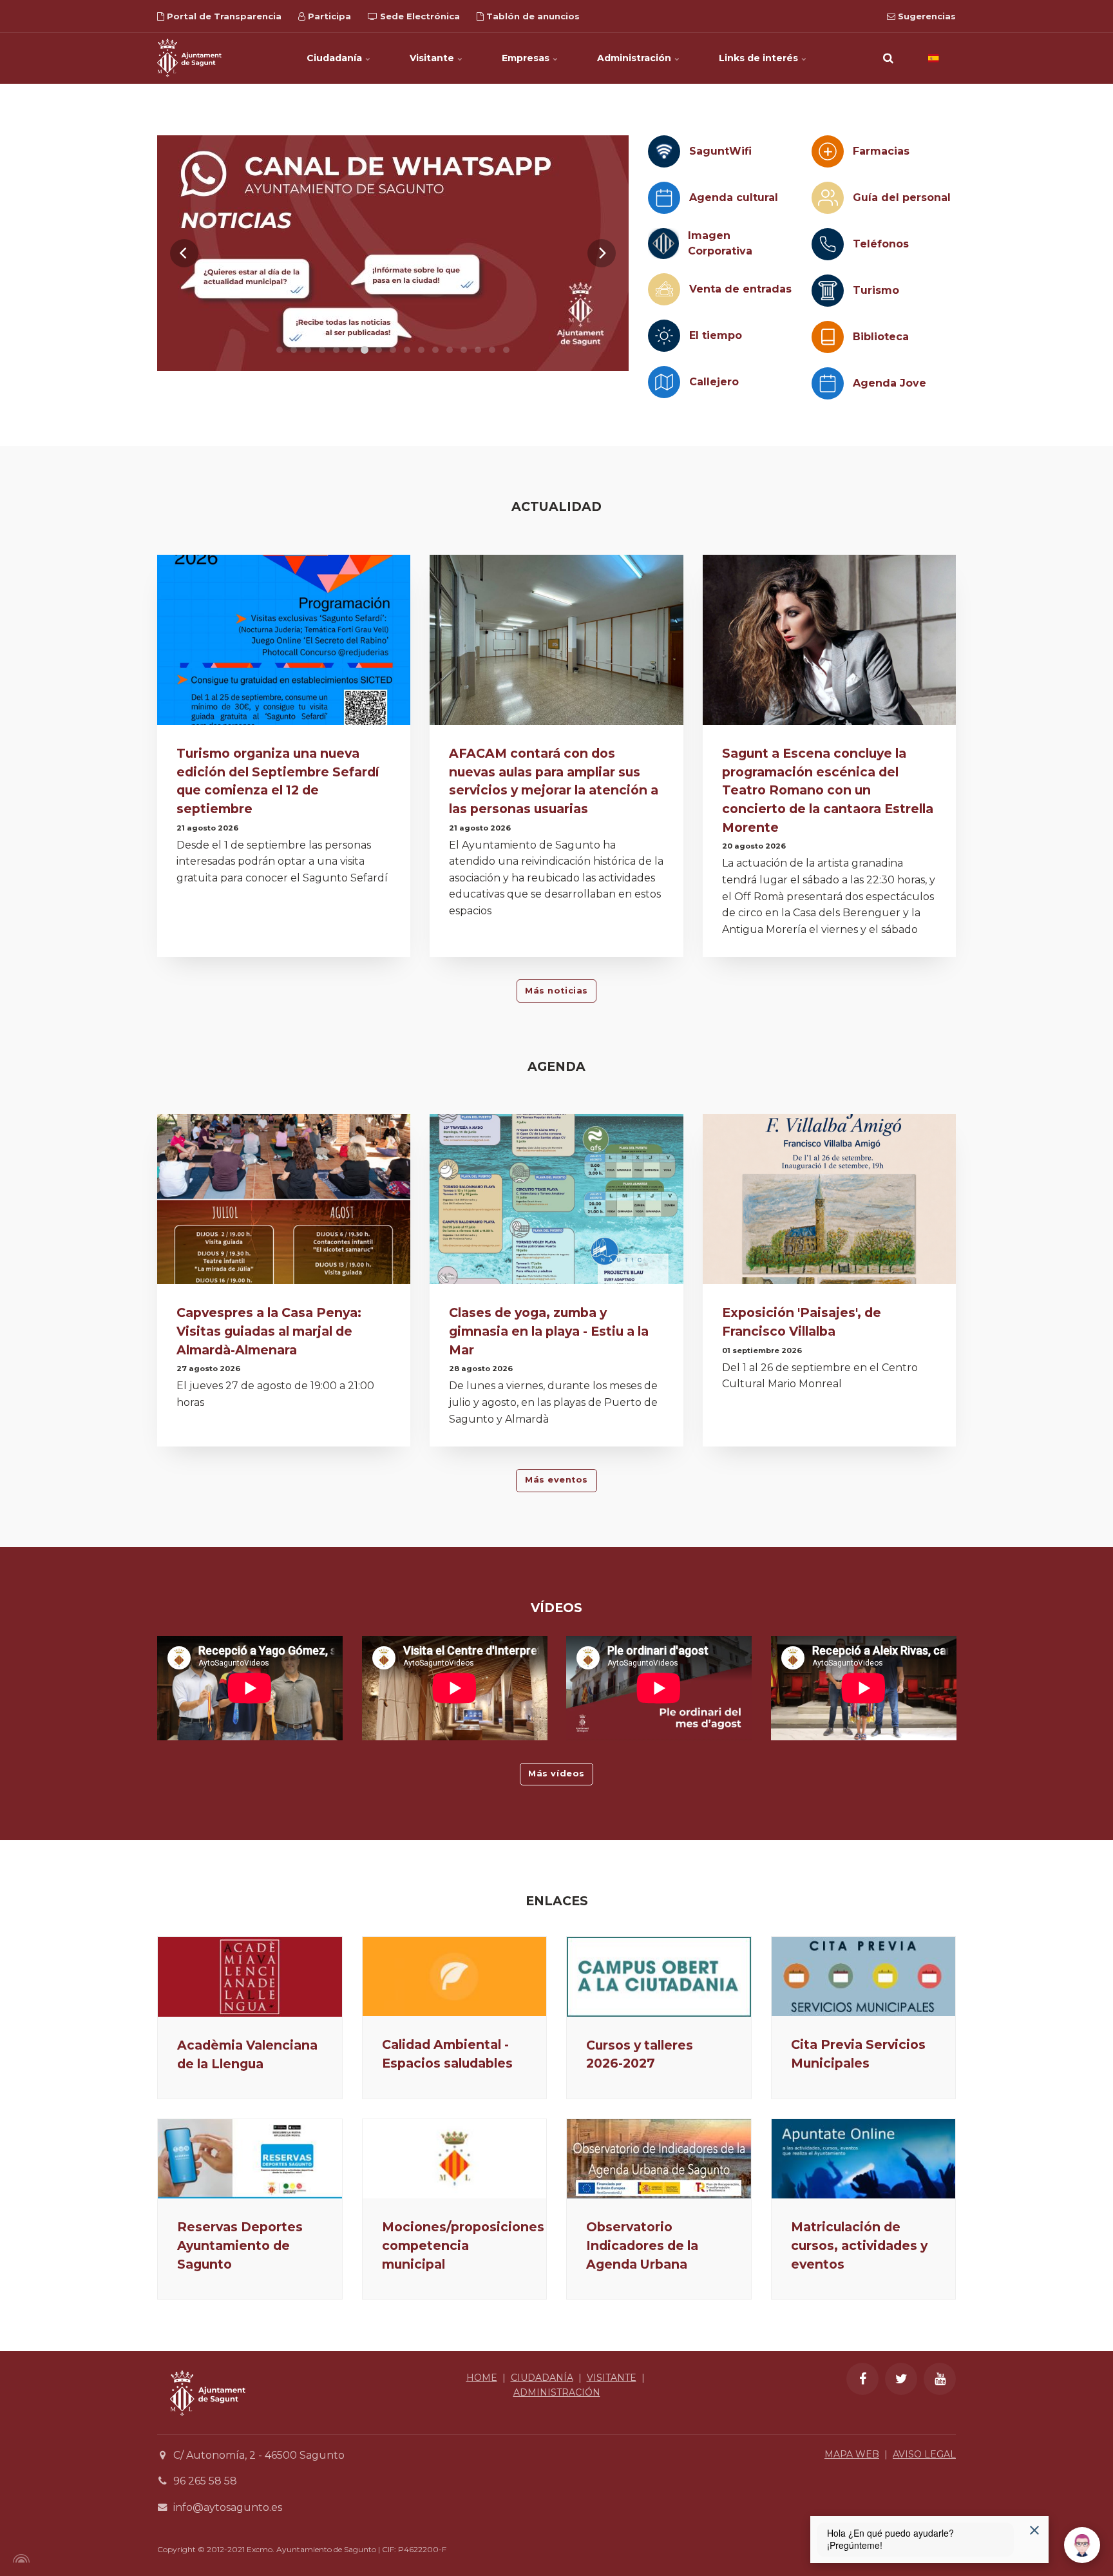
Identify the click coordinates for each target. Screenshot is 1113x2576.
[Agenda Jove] (828, 383)
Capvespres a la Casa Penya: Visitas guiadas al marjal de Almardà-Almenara (269, 1331)
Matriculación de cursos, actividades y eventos (859, 2245)
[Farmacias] (828, 151)
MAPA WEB (852, 2454)
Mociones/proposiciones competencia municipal (463, 2245)
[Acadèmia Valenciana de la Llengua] (250, 1977)
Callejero (714, 382)
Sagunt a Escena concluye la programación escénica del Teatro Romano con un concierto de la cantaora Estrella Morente (828, 790)
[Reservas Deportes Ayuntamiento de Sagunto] (250, 2159)
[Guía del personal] (828, 198)
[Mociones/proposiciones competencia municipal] (455, 2159)
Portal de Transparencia (223, 16)
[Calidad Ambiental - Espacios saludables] (455, 1976)
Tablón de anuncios (532, 16)
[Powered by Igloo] (19, 2559)
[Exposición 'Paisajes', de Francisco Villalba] (829, 1203)
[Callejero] (664, 382)
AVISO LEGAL (924, 2454)
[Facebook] (862, 2379)
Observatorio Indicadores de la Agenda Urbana (642, 2245)
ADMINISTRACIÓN (557, 2392)
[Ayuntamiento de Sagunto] (189, 58)
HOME (482, 2378)
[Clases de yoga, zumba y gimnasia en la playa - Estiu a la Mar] (556, 1203)
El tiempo (716, 335)
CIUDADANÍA (542, 2378)
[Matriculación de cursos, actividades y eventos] (864, 2159)
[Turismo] (828, 291)
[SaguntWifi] (664, 151)
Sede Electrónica (419, 16)
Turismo (876, 290)
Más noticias (556, 991)
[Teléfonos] (828, 244)
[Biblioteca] (828, 337)
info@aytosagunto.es (228, 2507)
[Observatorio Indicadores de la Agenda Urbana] (659, 2159)
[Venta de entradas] (664, 289)
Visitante (433, 58)
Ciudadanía (336, 58)
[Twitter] (901, 2379)
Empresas (527, 58)
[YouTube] (940, 2379)
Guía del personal (902, 197)
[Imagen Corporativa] (663, 244)
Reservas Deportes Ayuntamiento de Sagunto (240, 2245)
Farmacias (881, 151)
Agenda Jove (889, 383)
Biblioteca (881, 337)
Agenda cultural (734, 197)
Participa (328, 16)
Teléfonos (881, 244)
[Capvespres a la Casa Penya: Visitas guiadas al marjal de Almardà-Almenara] (284, 1203)
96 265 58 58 (205, 2481)
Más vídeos (556, 1773)
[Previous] (184, 253)
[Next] (602, 253)
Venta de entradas (740, 289)
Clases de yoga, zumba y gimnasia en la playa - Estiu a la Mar (549, 1331)
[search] (888, 58)
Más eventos (556, 1480)
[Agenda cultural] (664, 198)
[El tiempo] (664, 336)
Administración (635, 58)
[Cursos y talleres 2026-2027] (659, 1977)
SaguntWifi (720, 151)
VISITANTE (612, 2378)
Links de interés (760, 58)
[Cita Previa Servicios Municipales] (864, 1976)
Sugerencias (926, 16)
